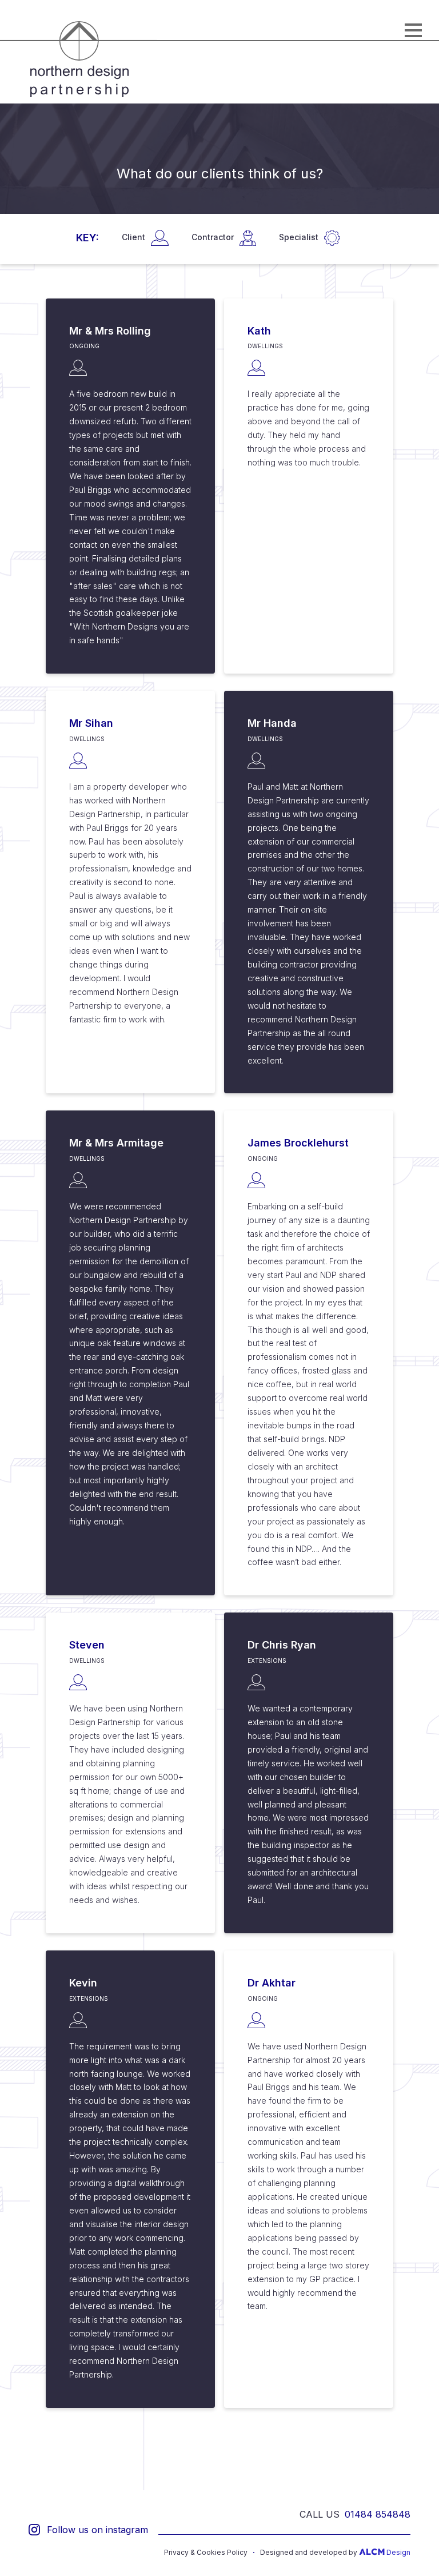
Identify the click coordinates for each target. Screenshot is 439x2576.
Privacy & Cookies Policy (206, 2553)
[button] (413, 30)
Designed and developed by (335, 2553)
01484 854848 (378, 2514)
